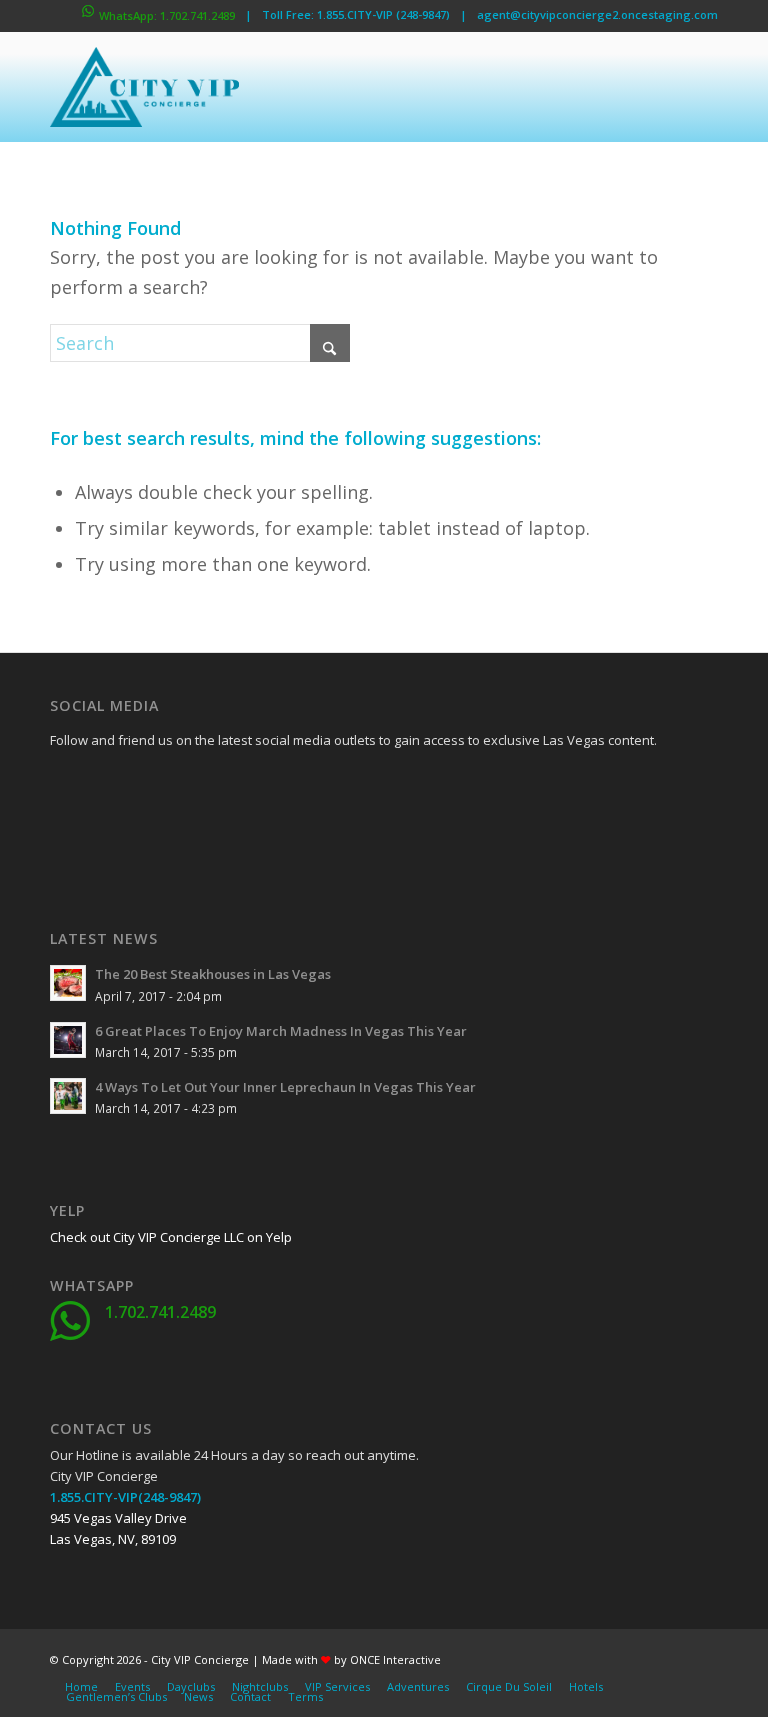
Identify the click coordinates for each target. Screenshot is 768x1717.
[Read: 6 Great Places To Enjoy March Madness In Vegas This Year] (68, 1040)
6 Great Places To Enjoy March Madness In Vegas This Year (281, 1031)
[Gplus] (165, 786)
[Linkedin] (215, 786)
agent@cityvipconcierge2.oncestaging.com (597, 14)
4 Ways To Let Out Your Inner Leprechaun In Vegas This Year (285, 1087)
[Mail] (215, 836)
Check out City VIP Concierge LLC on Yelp (171, 1237)
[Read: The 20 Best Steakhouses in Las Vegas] (68, 983)
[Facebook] (65, 786)
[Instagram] (115, 836)
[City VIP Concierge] (144, 87)
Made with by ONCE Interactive (351, 1659)
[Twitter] (115, 786)
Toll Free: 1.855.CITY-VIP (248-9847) (356, 14)
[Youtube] (65, 836)
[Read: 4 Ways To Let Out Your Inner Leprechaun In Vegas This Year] (68, 1096)
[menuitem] (81, 1687)
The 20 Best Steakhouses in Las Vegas (213, 974)
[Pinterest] (165, 836)
